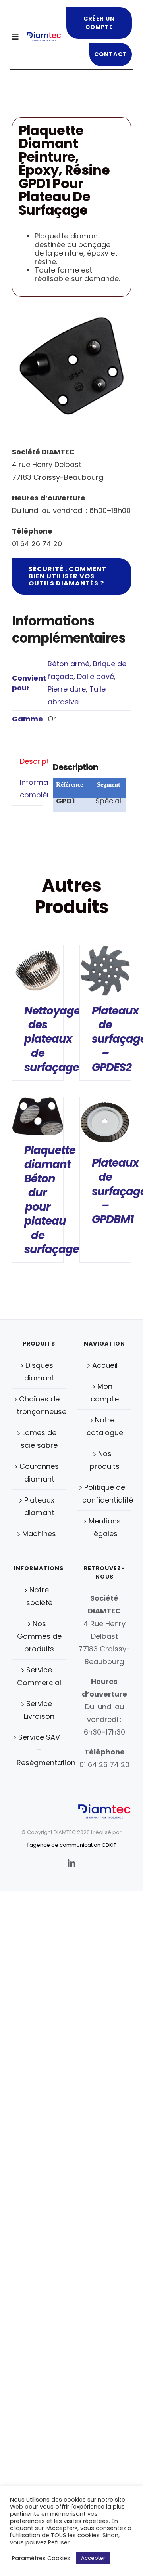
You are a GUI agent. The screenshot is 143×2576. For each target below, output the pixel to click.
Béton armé (69, 664)
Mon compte (105, 1393)
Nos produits (105, 1460)
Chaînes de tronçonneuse (39, 1405)
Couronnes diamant (39, 1473)
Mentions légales (105, 1527)
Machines (39, 1534)
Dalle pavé (96, 676)
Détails (38, 972)
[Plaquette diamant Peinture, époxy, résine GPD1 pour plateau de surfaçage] (71, 366)
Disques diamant (39, 1372)
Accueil (105, 1365)
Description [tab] (31, 761)
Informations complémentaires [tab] (31, 788)
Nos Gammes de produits (39, 1636)
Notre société (39, 1596)
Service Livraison (39, 1710)
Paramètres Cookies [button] (41, 2558)
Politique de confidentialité (105, 1494)
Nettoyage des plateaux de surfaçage (52, 1039)
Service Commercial (39, 1676)
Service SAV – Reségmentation (39, 1750)
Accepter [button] (93, 2558)
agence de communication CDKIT (73, 1845)
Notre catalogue (105, 1426)
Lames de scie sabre (39, 1439)
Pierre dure (67, 689)
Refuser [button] (59, 2542)
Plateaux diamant (39, 1506)
